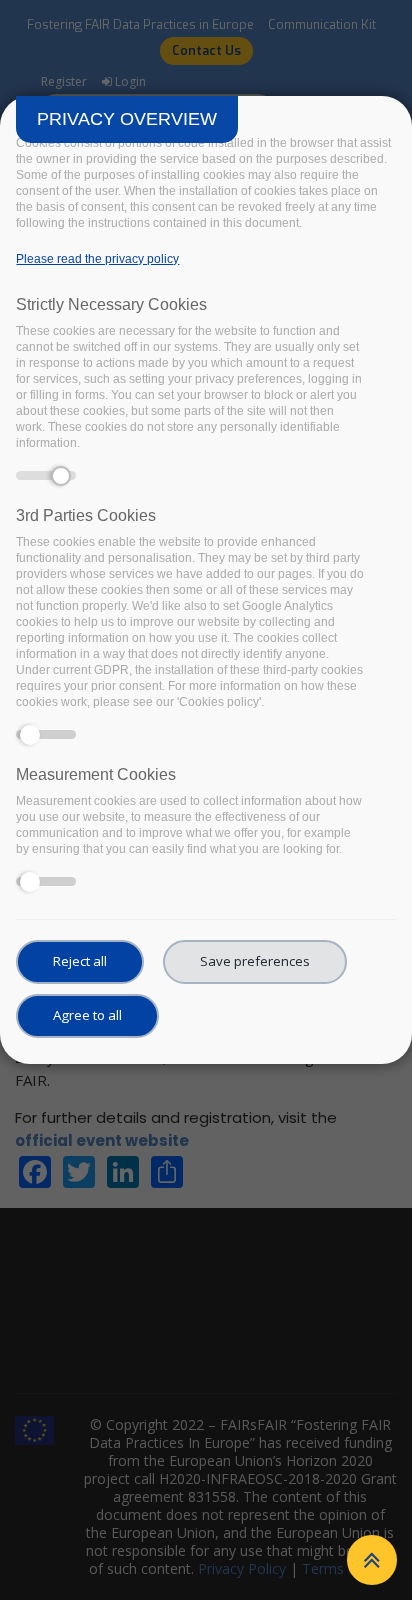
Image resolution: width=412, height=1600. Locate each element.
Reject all (80, 961)
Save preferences (255, 961)
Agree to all (87, 1015)
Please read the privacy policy (97, 259)
